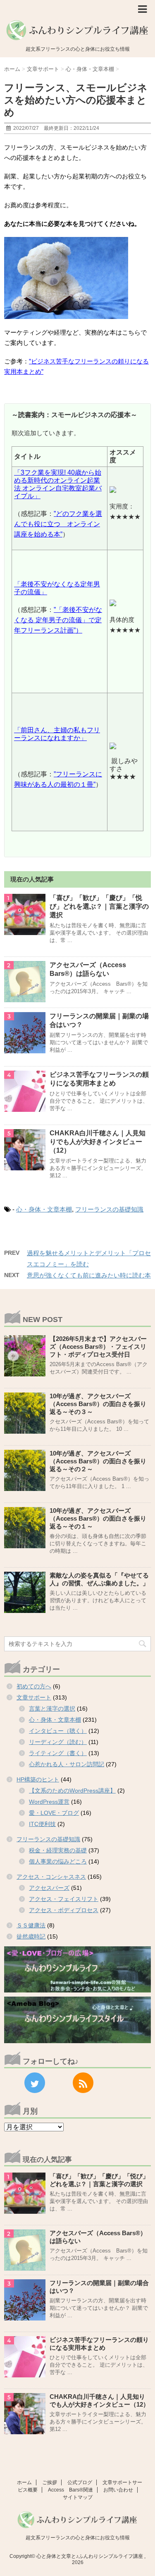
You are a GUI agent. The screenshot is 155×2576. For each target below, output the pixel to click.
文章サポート (34, 1697)
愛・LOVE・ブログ (54, 1813)
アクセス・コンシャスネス (51, 1877)
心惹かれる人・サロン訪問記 (67, 1764)
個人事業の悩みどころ (58, 1861)
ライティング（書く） (58, 1753)
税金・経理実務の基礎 (58, 1850)
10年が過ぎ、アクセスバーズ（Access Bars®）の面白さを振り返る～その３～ (98, 1404)
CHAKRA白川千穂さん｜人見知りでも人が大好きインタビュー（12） (98, 1142)
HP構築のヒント (38, 1779)
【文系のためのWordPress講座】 (72, 1791)
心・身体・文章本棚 (44, 1209)
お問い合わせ (118, 2490)
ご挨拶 (50, 2482)
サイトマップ (78, 2497)
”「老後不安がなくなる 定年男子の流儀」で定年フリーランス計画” (58, 620)
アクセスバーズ (49, 1888)
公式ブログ (80, 2482)
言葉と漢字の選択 (52, 1709)
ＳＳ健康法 (31, 1925)
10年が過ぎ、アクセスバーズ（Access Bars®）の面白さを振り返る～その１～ (98, 1518)
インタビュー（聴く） (58, 1731)
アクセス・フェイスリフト (64, 1899)
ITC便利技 (42, 1824)
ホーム (24, 2482)
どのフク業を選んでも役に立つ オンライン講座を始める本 (58, 524)
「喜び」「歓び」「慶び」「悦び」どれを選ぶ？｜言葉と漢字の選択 (99, 906)
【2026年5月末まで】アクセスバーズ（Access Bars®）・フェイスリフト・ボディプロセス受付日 (98, 1347)
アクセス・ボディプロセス (64, 1910)
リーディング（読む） (58, 1742)
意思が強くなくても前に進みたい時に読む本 (89, 1275)
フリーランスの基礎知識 (109, 1209)
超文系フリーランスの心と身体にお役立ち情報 (78, 2538)
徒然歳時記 (31, 1936)
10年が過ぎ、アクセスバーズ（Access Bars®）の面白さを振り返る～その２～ (98, 1461)
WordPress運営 (49, 1802)
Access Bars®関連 (70, 2490)
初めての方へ (34, 1686)
